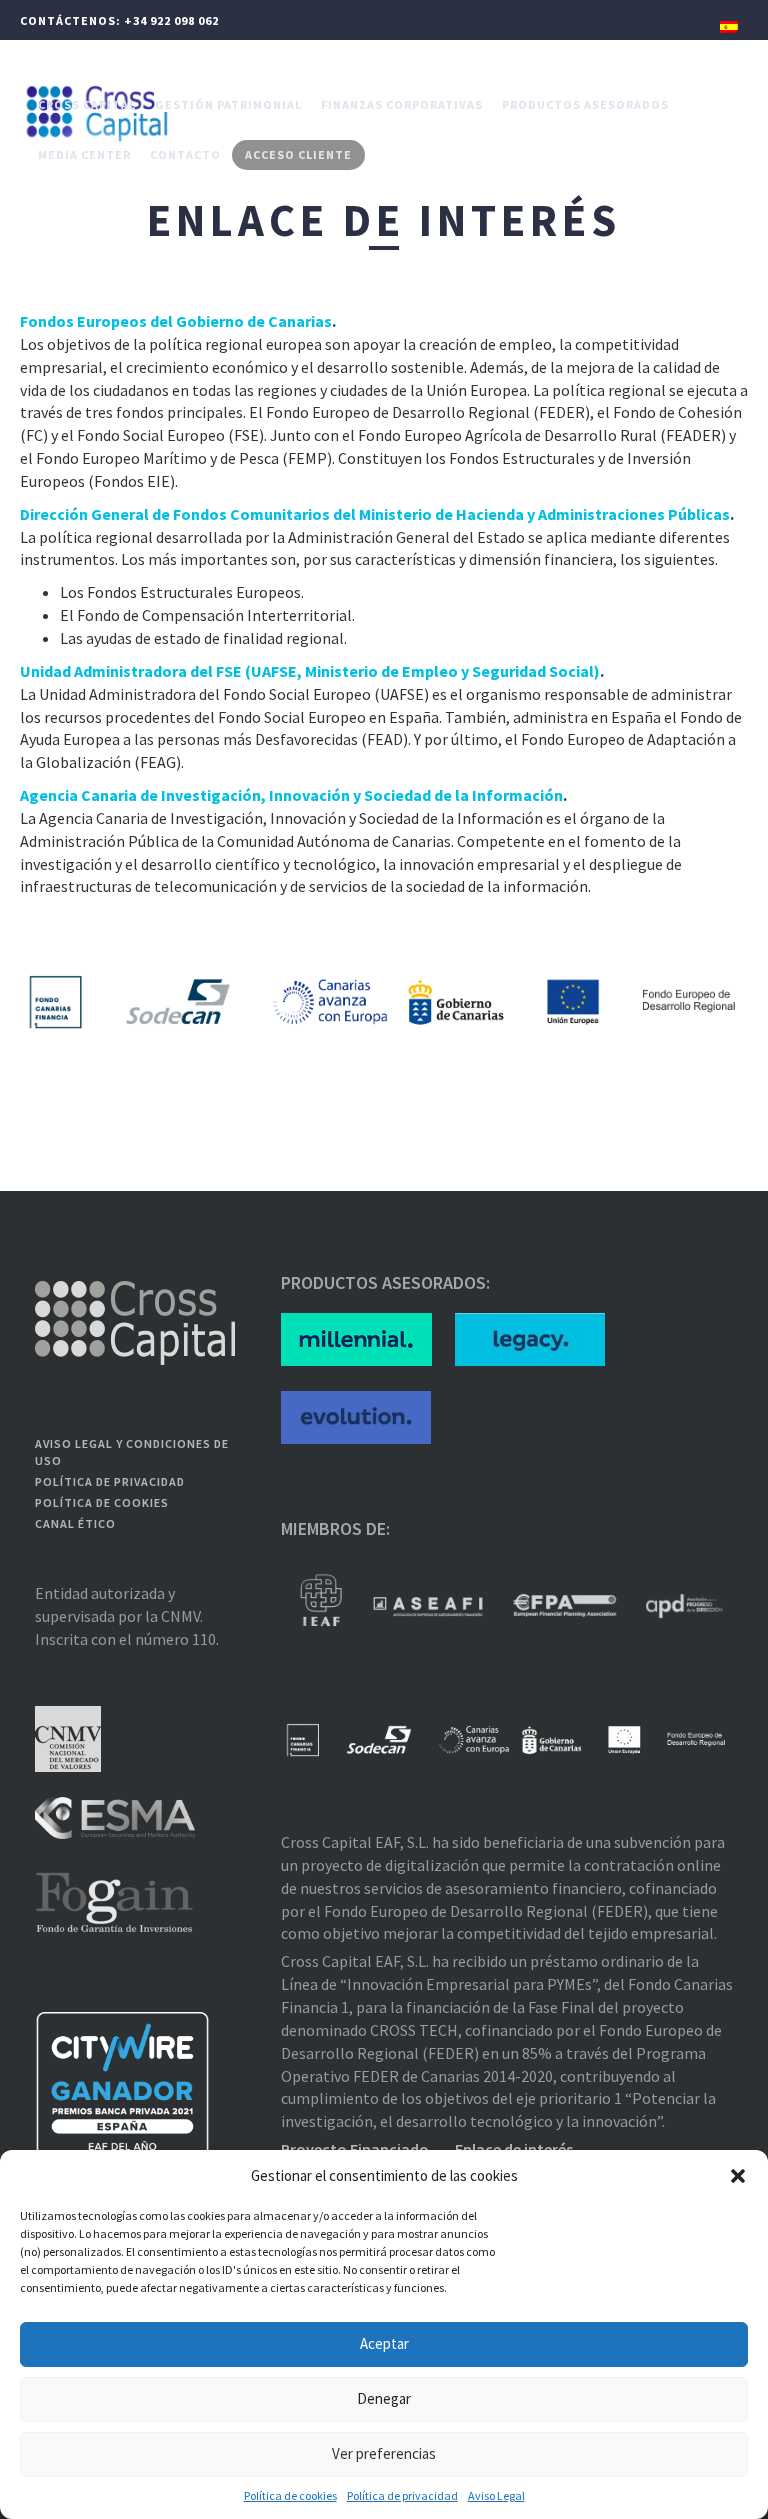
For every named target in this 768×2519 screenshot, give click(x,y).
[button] (738, 2176)
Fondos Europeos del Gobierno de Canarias (176, 321)
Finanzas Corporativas (402, 104)
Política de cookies (290, 2495)
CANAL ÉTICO (75, 1523)
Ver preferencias (384, 2453)
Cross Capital (87, 104)
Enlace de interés (514, 2149)
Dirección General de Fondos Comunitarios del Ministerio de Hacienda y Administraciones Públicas (375, 514)
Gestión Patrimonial (228, 104)
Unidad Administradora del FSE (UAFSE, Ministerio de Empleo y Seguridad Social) (310, 671)
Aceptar (384, 2343)
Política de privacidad (402, 2495)
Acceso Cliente (298, 154)
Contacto (185, 154)
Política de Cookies (102, 1502)
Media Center (84, 154)
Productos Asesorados (585, 104)
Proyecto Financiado (355, 2149)
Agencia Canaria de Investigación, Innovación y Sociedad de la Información (291, 795)
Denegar (384, 2398)
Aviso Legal (496, 2495)
